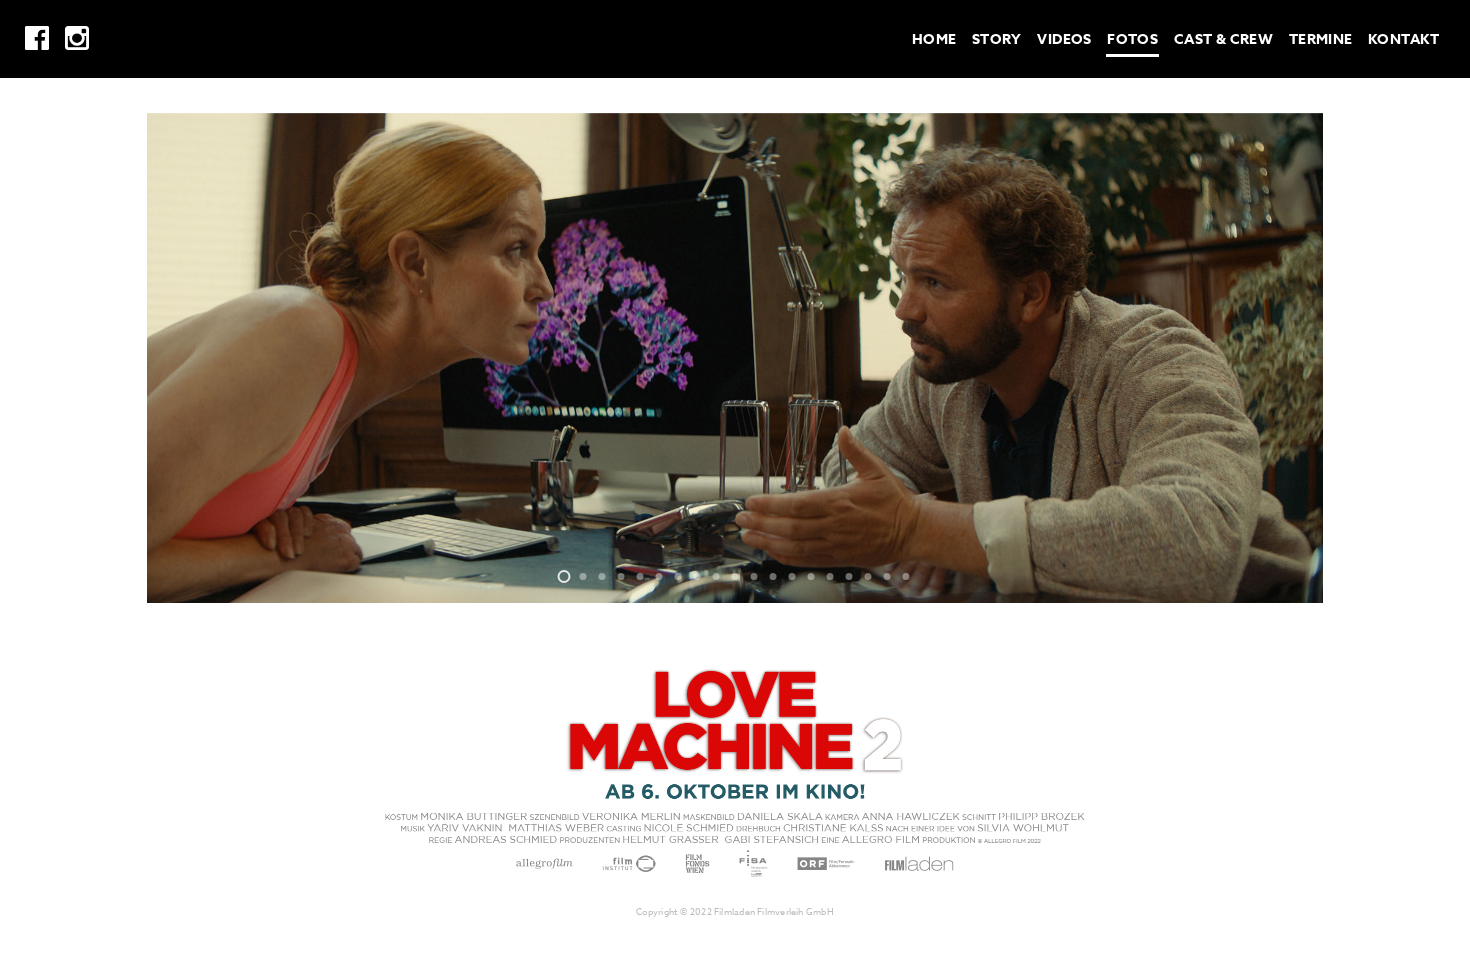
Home (934, 39)
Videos (1064, 39)
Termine (1321, 39)
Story (997, 39)
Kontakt (1403, 39)
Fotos (1132, 39)
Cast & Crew (1224, 39)
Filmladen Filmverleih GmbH (774, 912)
